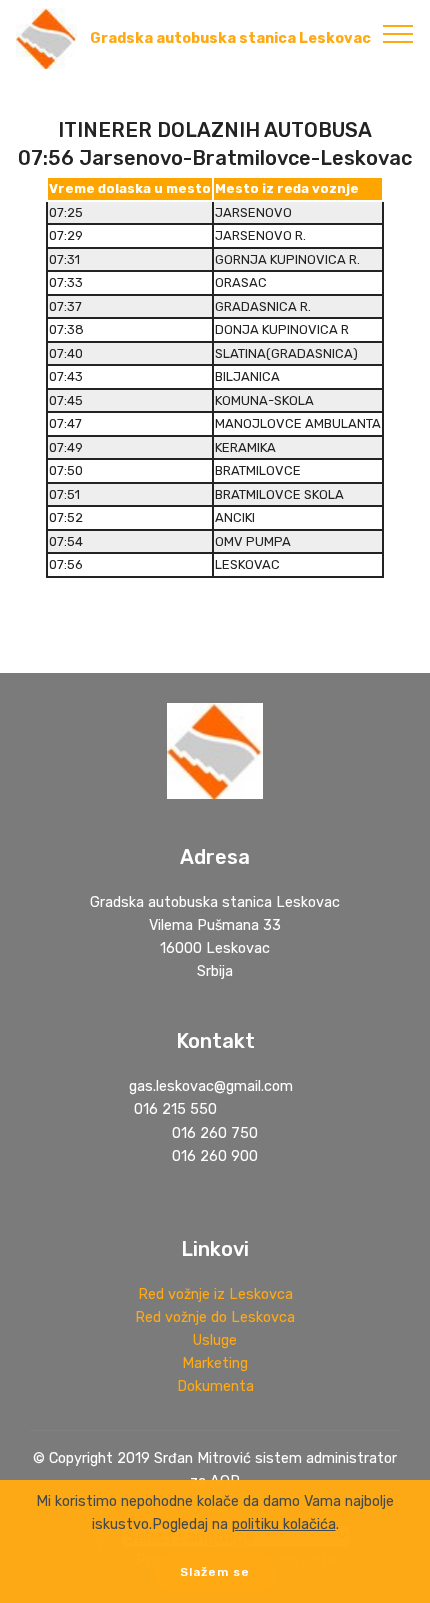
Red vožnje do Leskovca (215, 1317)
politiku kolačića (284, 1524)
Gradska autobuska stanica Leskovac (230, 38)
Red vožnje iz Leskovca (215, 1294)
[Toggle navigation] (398, 33)
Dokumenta (215, 1386)
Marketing (215, 1363)
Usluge (215, 1340)
